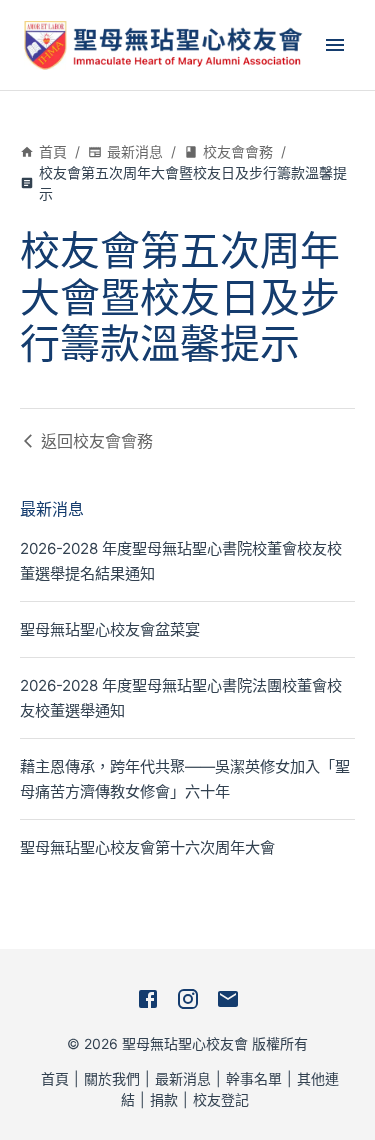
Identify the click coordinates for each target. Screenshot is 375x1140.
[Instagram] (188, 999)
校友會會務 (238, 151)
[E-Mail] (228, 999)
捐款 (164, 1099)
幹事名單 (254, 1078)
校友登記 (221, 1099)
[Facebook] (148, 999)
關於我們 (112, 1078)
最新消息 (135, 151)
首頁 (53, 151)
